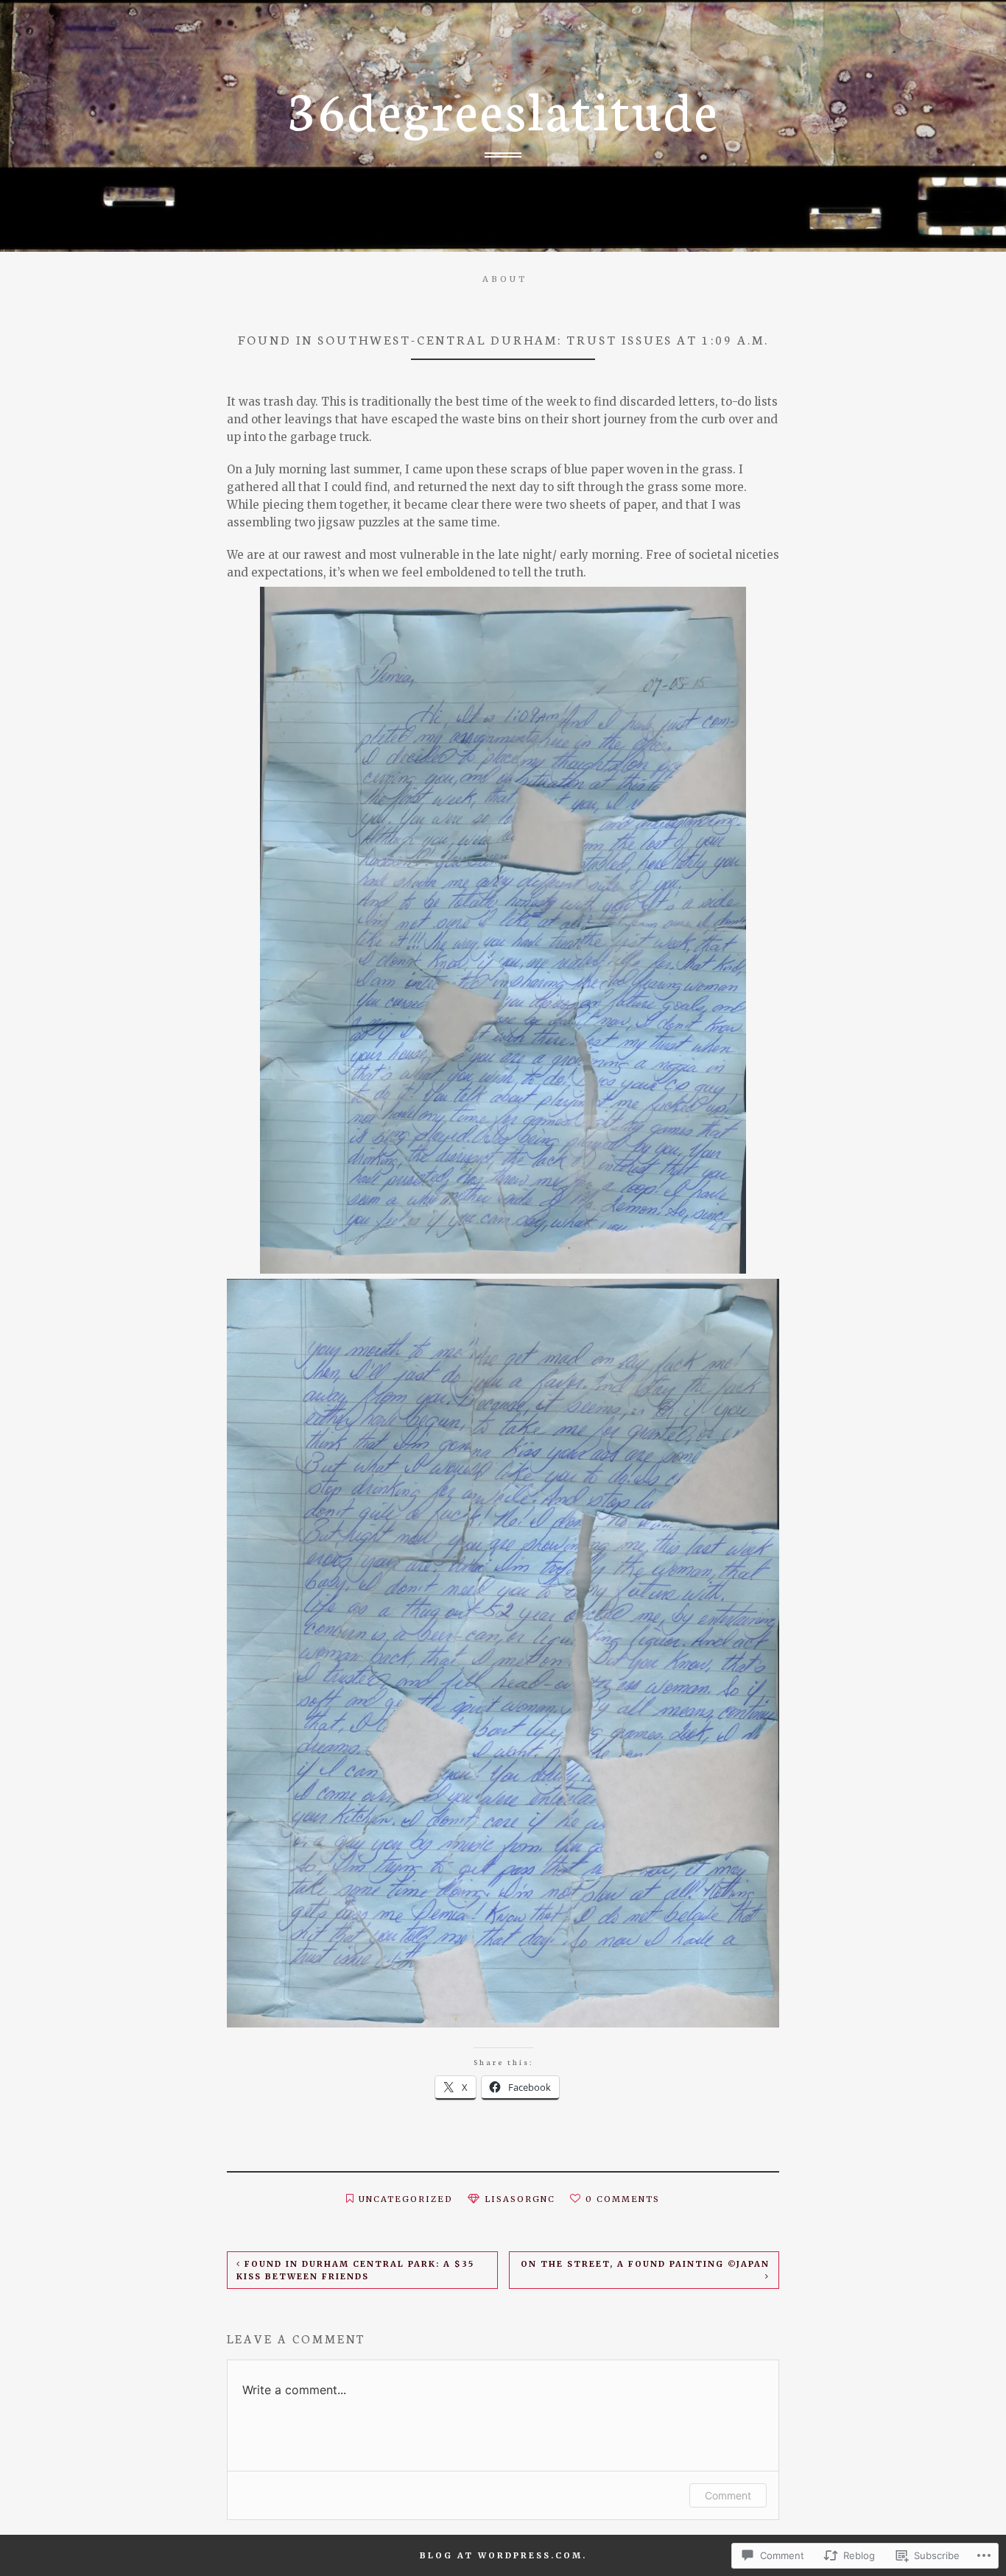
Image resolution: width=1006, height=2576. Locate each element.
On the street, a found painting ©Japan (645, 2264)
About (505, 279)
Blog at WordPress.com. (503, 2555)
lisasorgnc (520, 2199)
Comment (728, 2495)
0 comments (623, 2199)
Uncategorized (406, 2199)
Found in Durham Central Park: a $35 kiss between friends (355, 2270)
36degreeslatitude (503, 107)
